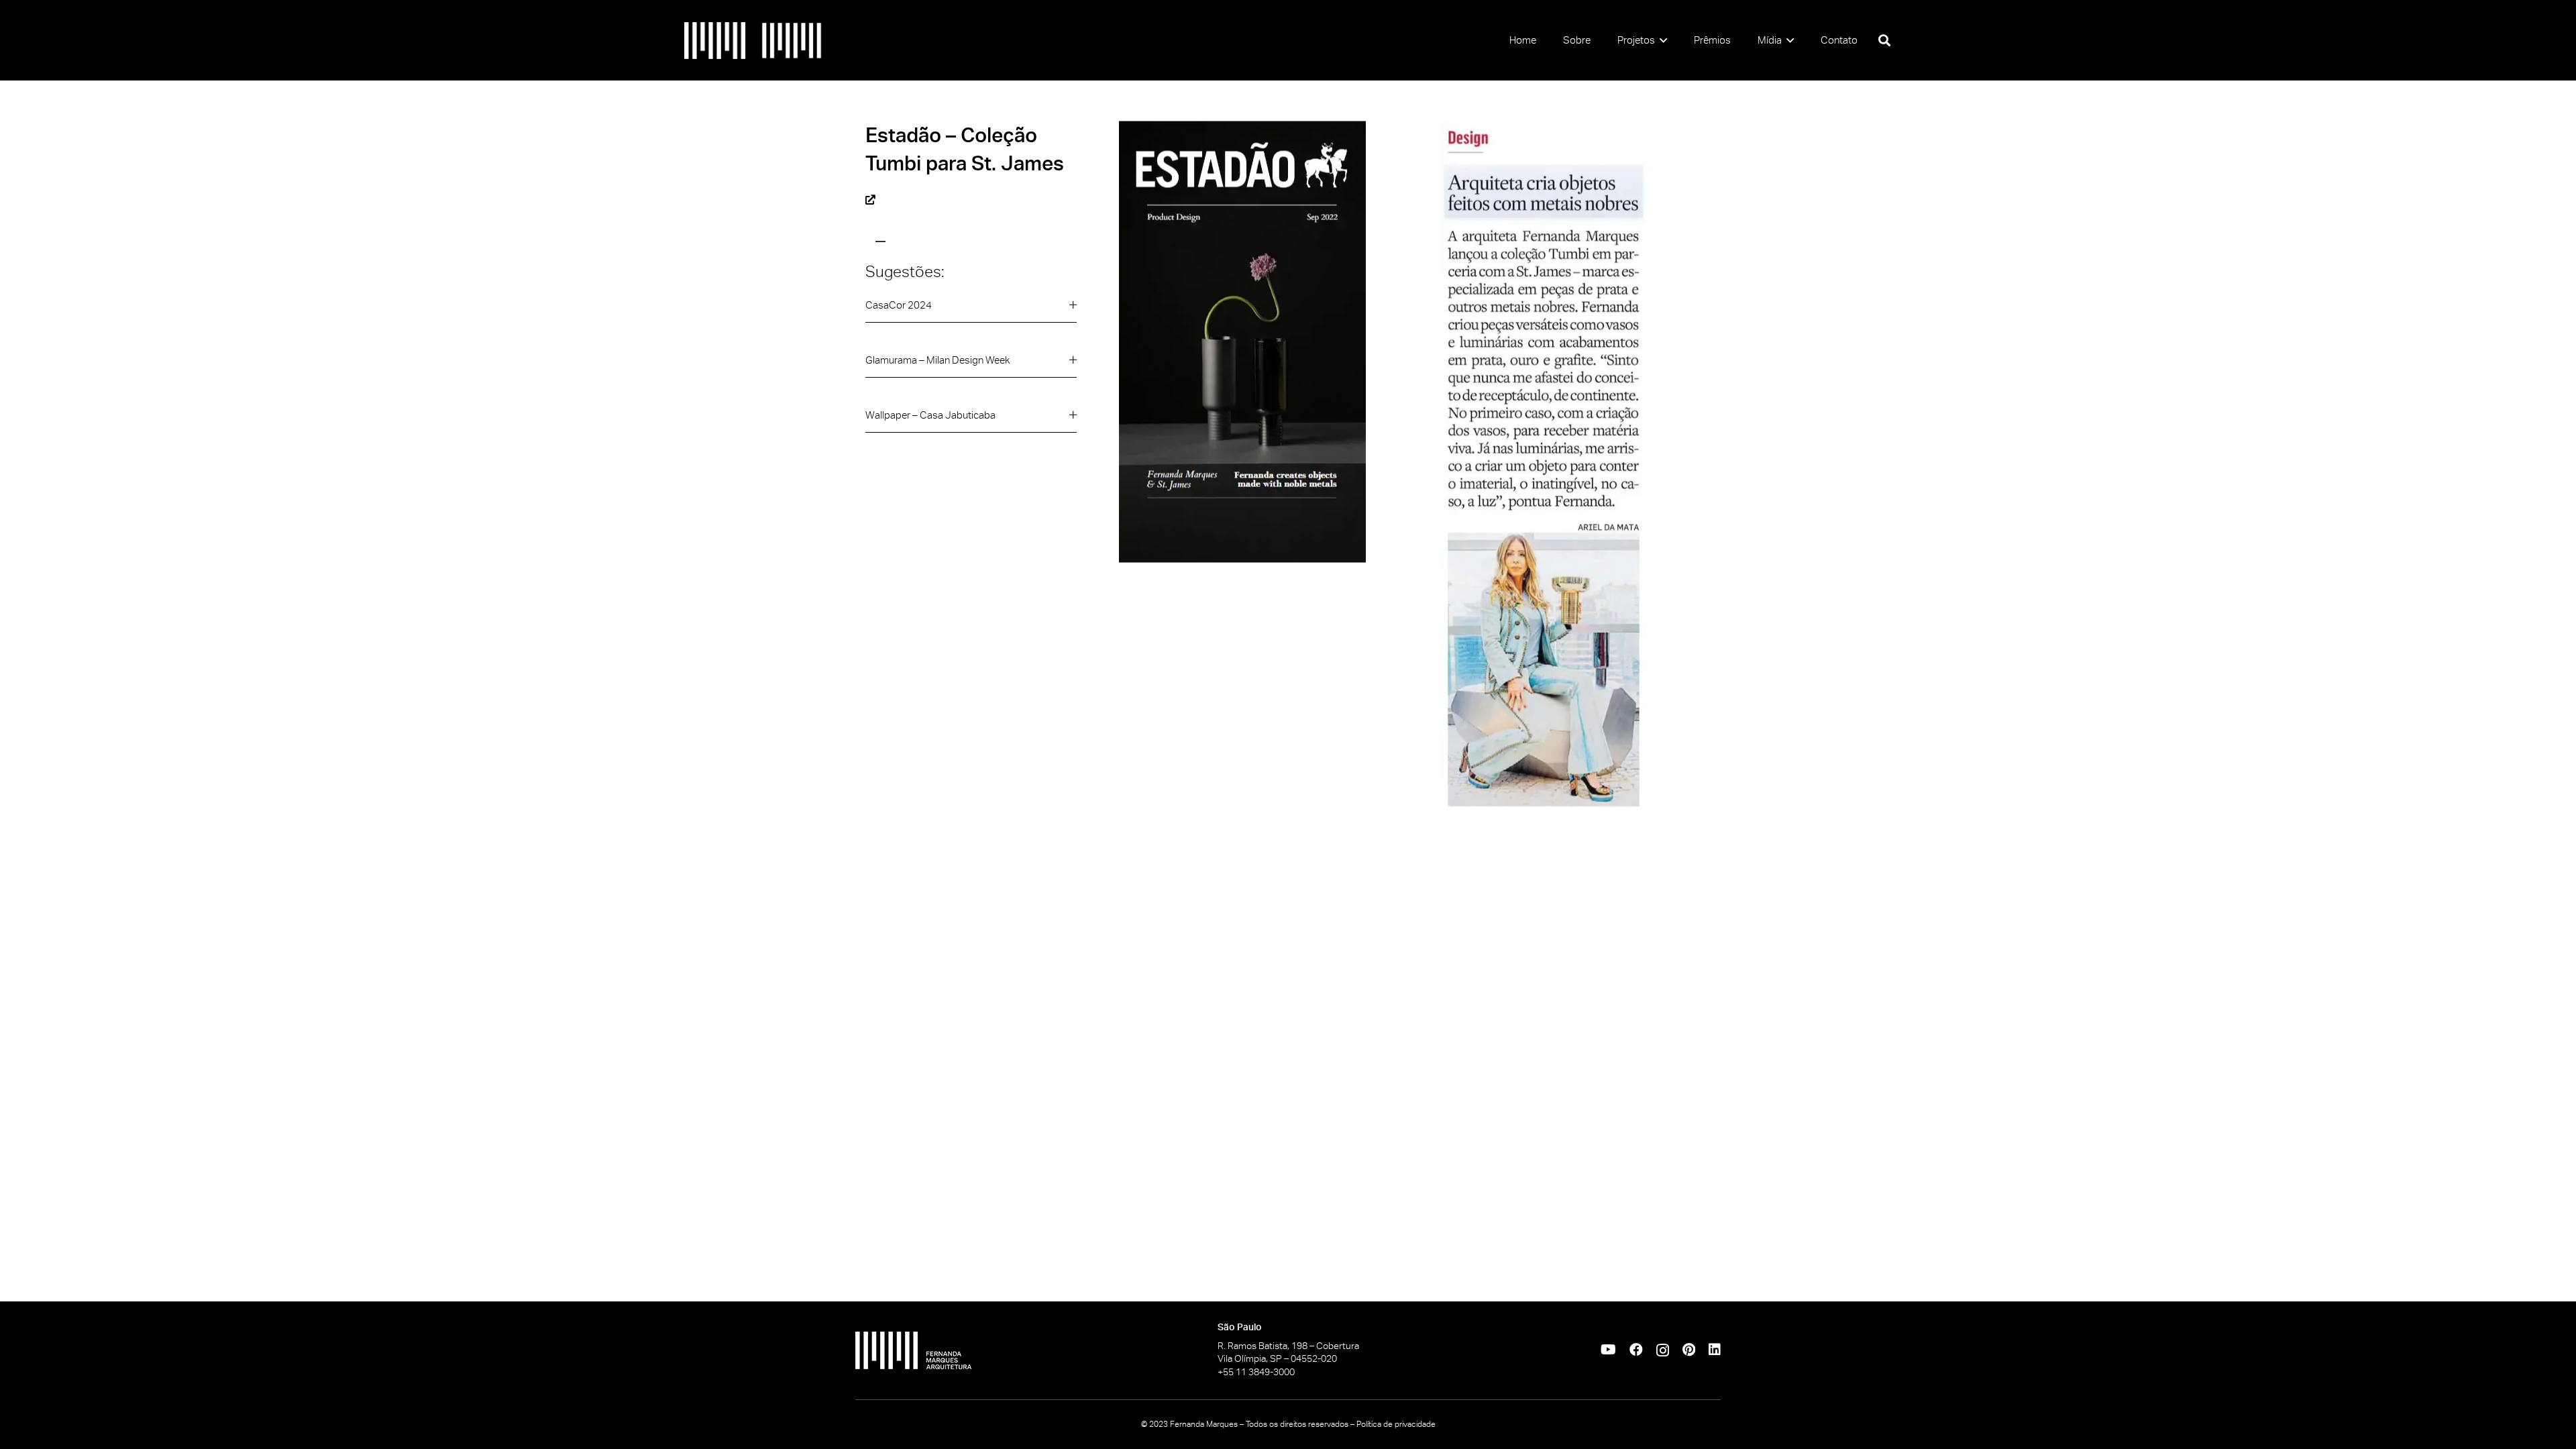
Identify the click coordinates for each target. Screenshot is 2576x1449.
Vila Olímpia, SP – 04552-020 (1277, 1358)
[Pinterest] (1689, 1350)
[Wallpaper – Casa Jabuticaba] (971, 420)
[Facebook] (1636, 1350)
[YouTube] (1608, 1350)
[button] (1661, 40)
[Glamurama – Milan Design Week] (971, 365)
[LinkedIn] (1715, 1350)
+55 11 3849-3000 (1256, 1372)
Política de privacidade (1396, 1424)
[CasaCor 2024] (971, 310)
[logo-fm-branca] (993, 1350)
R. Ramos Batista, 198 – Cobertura (1288, 1346)
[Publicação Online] (870, 199)
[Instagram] (1663, 1350)
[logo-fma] (715, 41)
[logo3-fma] (792, 41)
